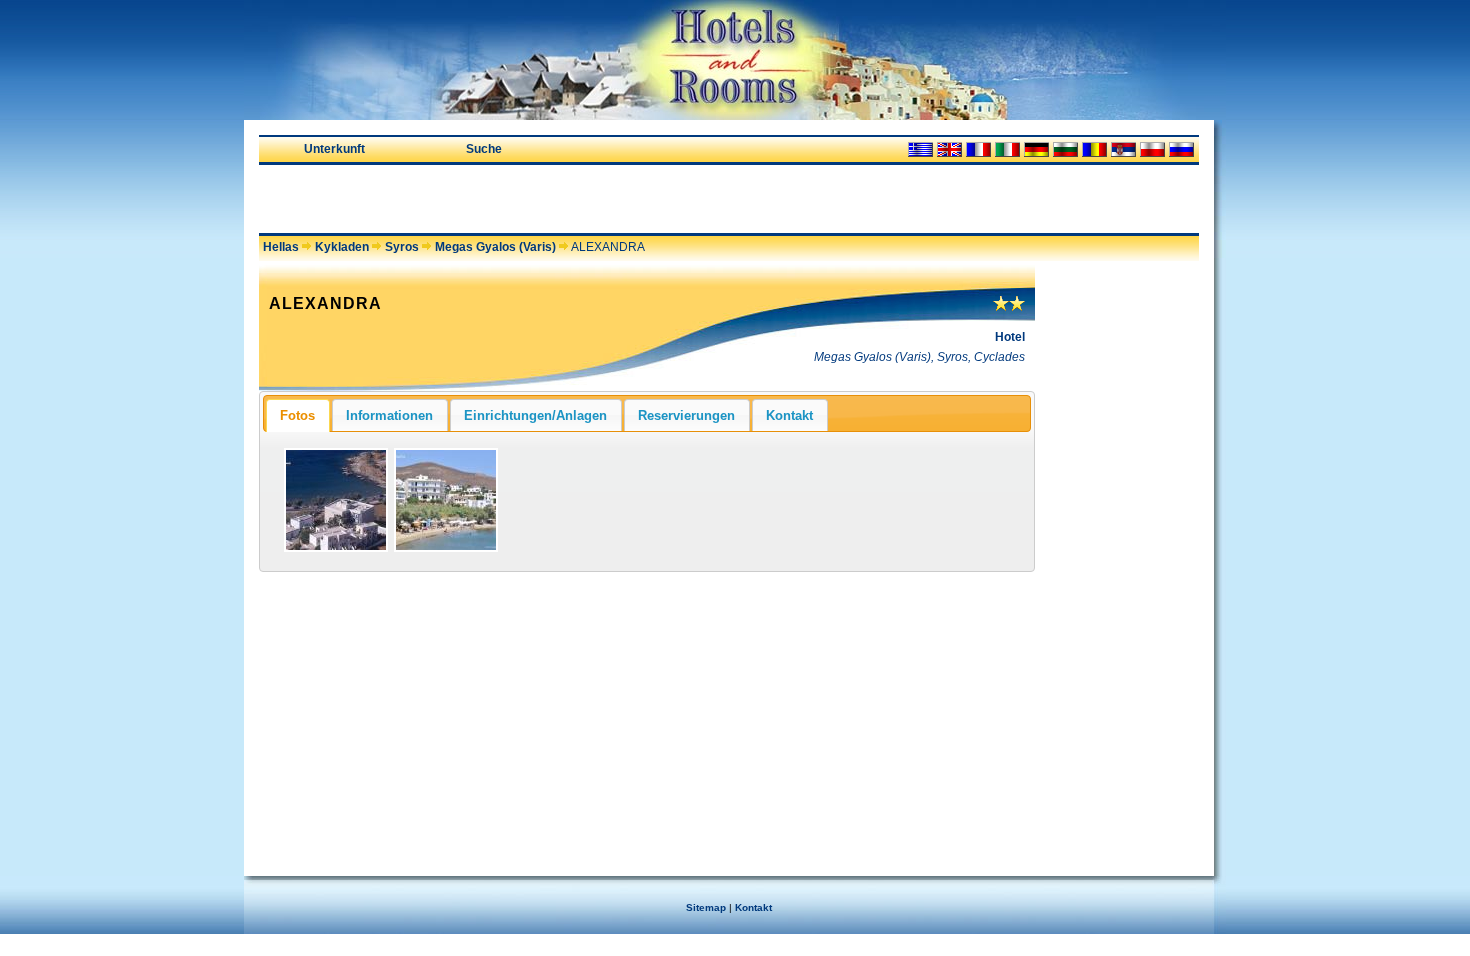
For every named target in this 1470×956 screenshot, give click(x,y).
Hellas (281, 247)
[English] (949, 149)
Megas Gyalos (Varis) (495, 247)
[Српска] (1123, 149)
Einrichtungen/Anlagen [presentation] (535, 415)
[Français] (978, 149)
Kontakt (753, 907)
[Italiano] (1007, 149)
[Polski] (1152, 149)
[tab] (297, 415)
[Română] (1094, 149)
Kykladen (342, 247)
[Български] (1065, 149)
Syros (402, 247)
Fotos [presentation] (297, 415)
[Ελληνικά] (920, 149)
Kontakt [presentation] (789, 415)
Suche (484, 149)
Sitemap (706, 907)
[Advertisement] (493, 199)
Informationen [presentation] (389, 415)
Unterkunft (334, 149)
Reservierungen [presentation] (686, 415)
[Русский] (1181, 149)
